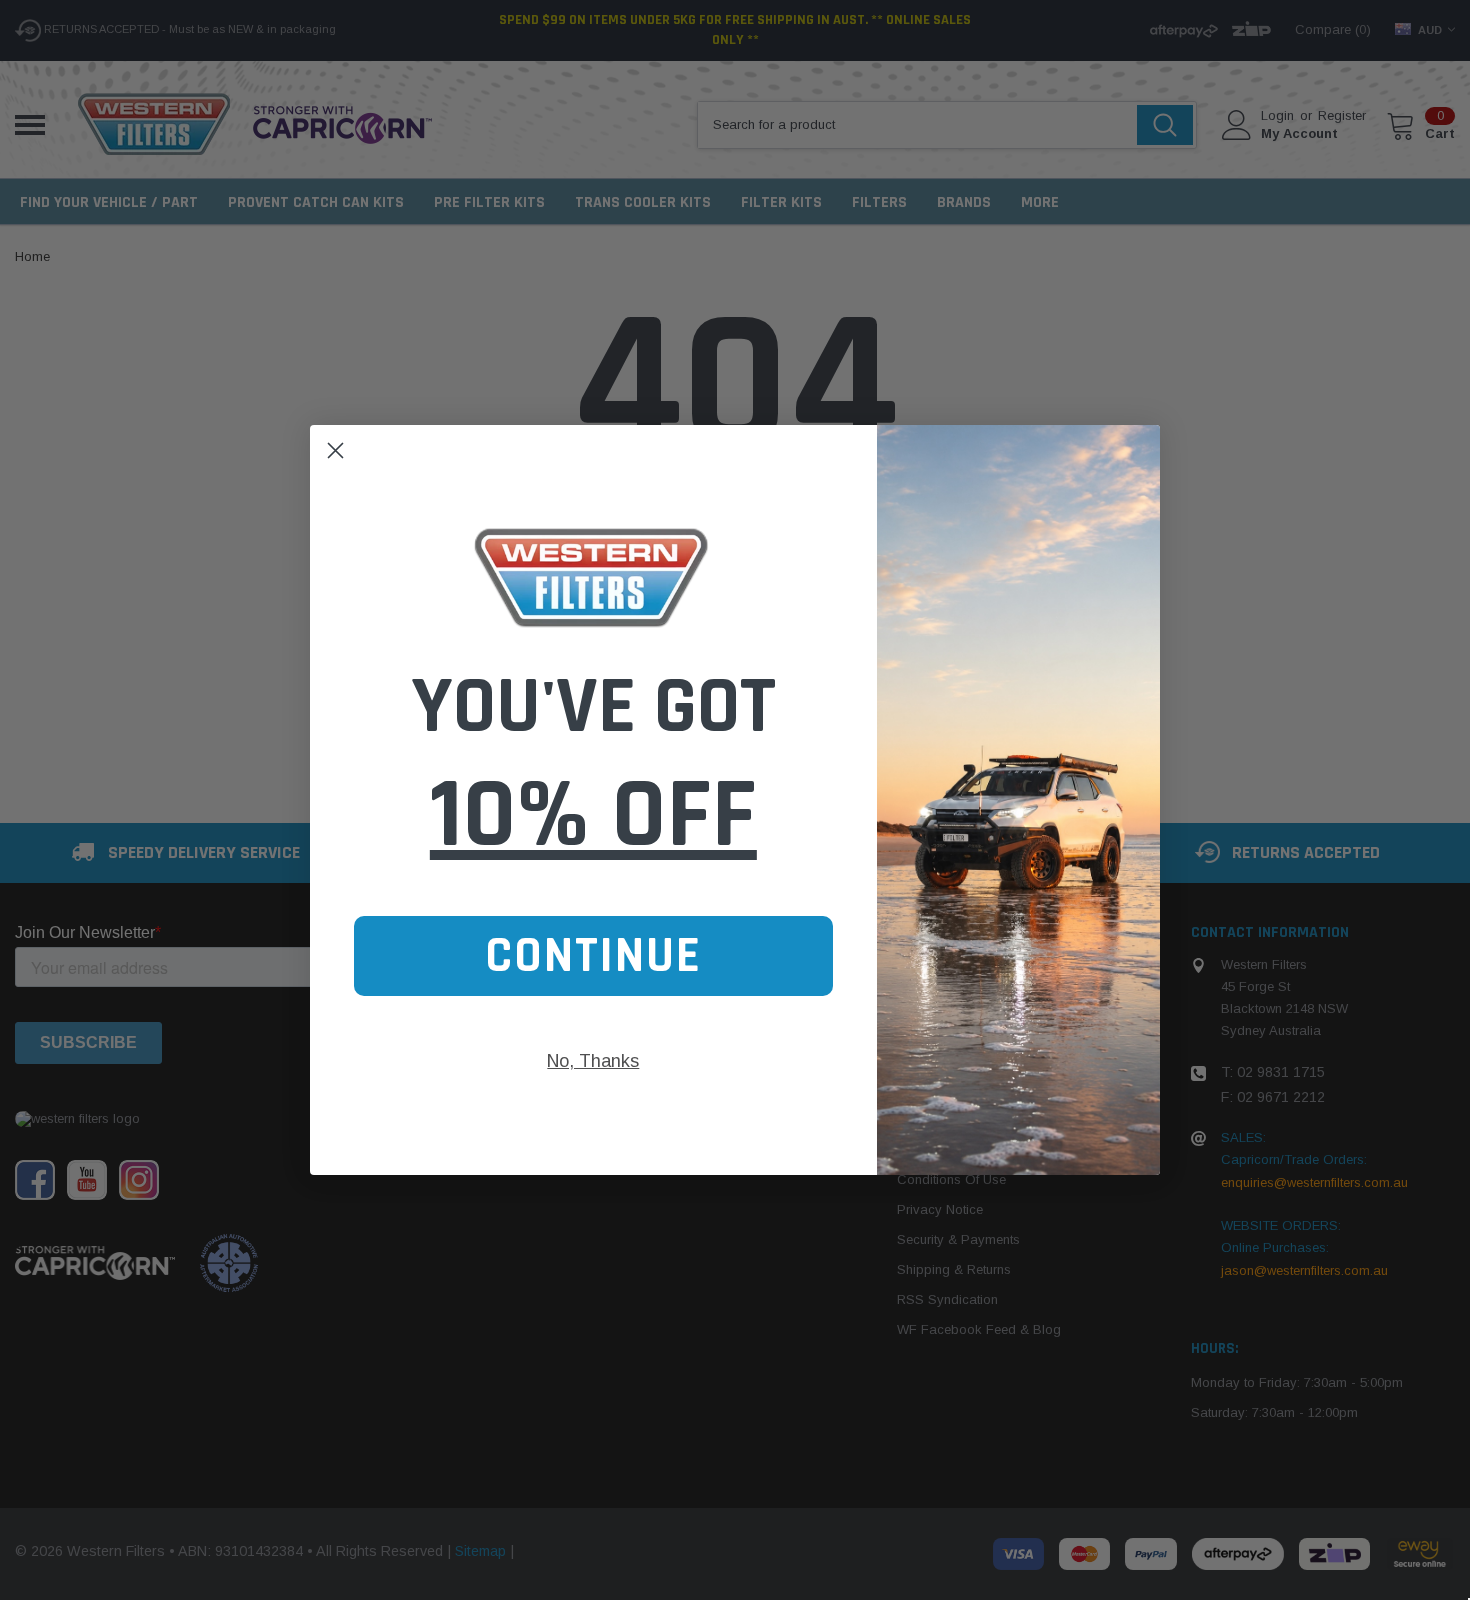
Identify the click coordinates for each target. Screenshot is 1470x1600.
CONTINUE (593, 956)
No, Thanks (593, 1061)
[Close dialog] (335, 450)
